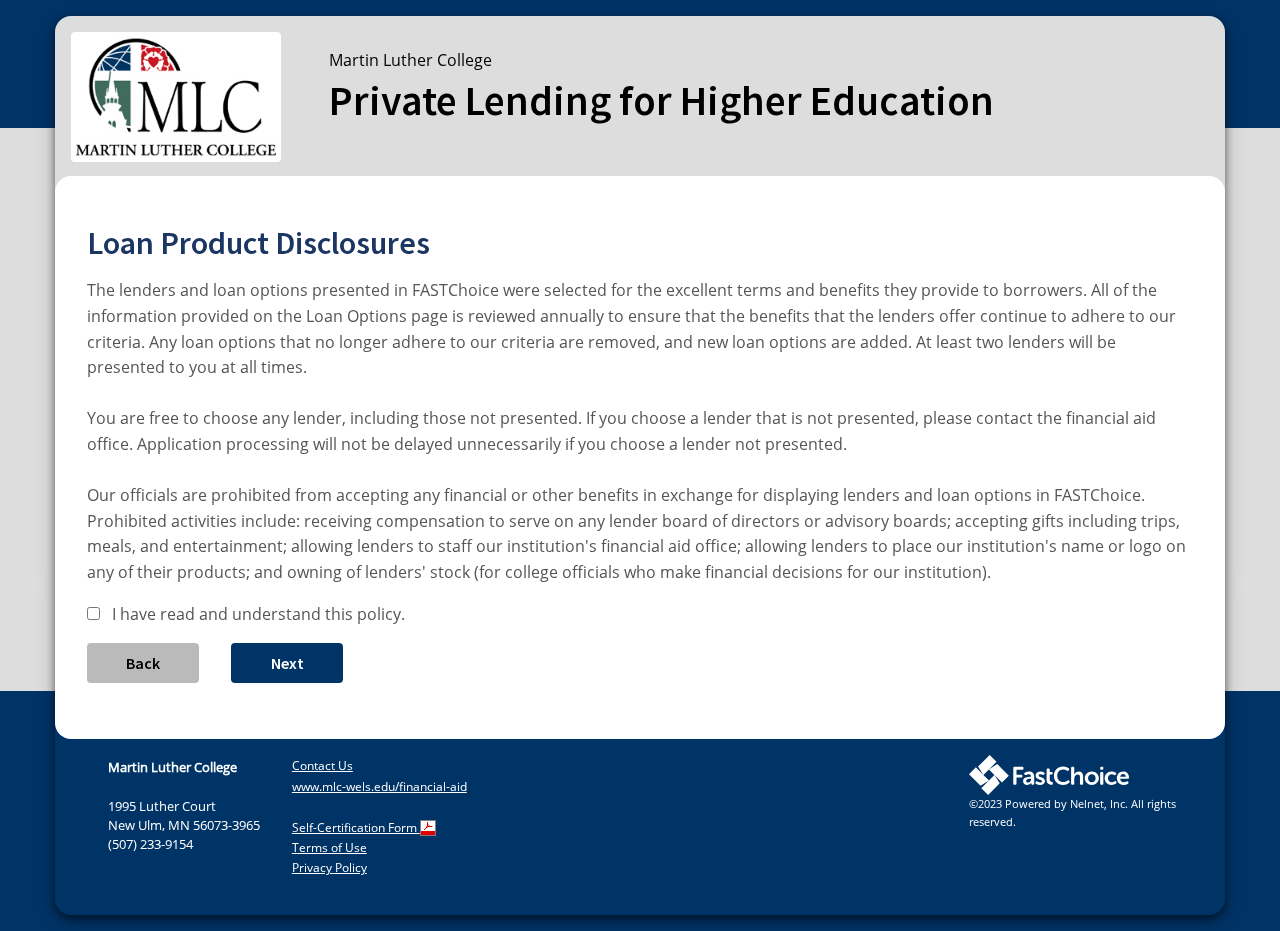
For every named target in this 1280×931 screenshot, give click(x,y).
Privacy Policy (329, 867)
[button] (287, 663)
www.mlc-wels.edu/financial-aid (379, 786)
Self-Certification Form (356, 827)
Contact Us (322, 765)
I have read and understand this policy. (258, 614)
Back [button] (143, 663)
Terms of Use (329, 847)
